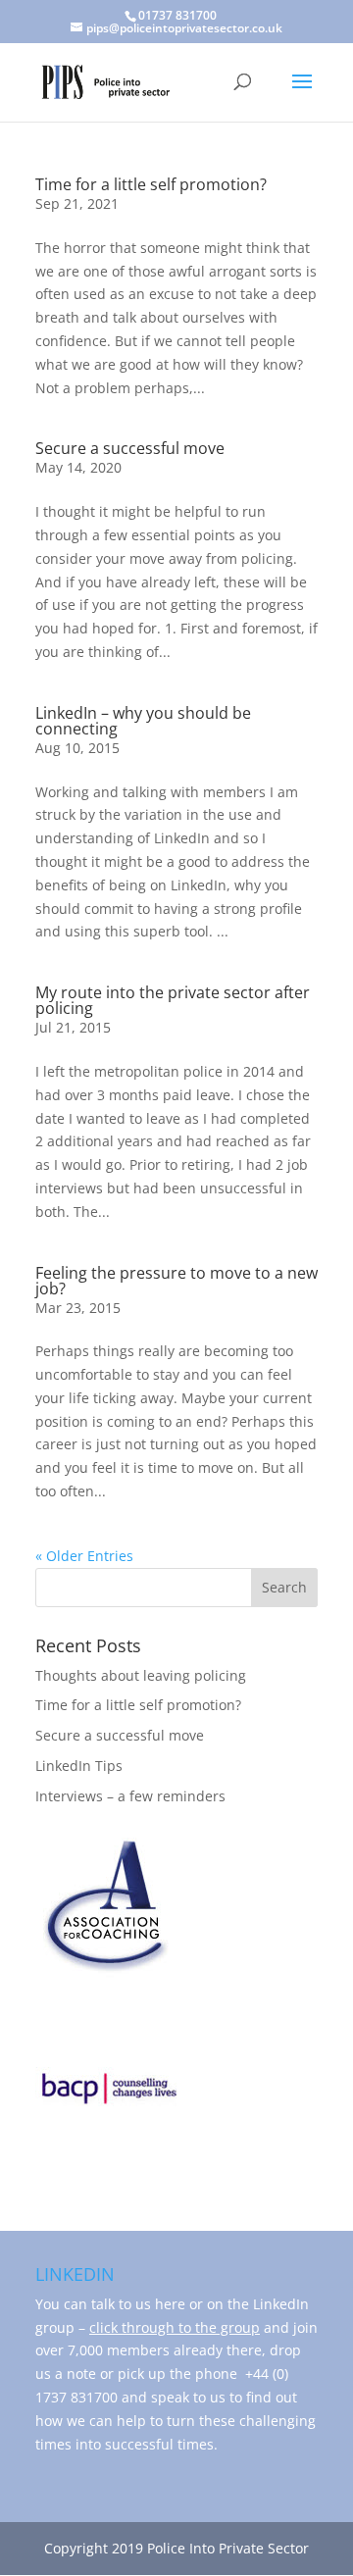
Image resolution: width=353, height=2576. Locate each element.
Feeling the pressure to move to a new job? (176, 1281)
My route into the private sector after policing (173, 1000)
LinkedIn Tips (79, 1766)
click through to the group (175, 2327)
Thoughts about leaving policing (141, 1675)
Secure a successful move (130, 448)
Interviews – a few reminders (130, 1796)
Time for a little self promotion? (151, 184)
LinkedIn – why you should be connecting (143, 721)
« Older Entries (84, 1556)
